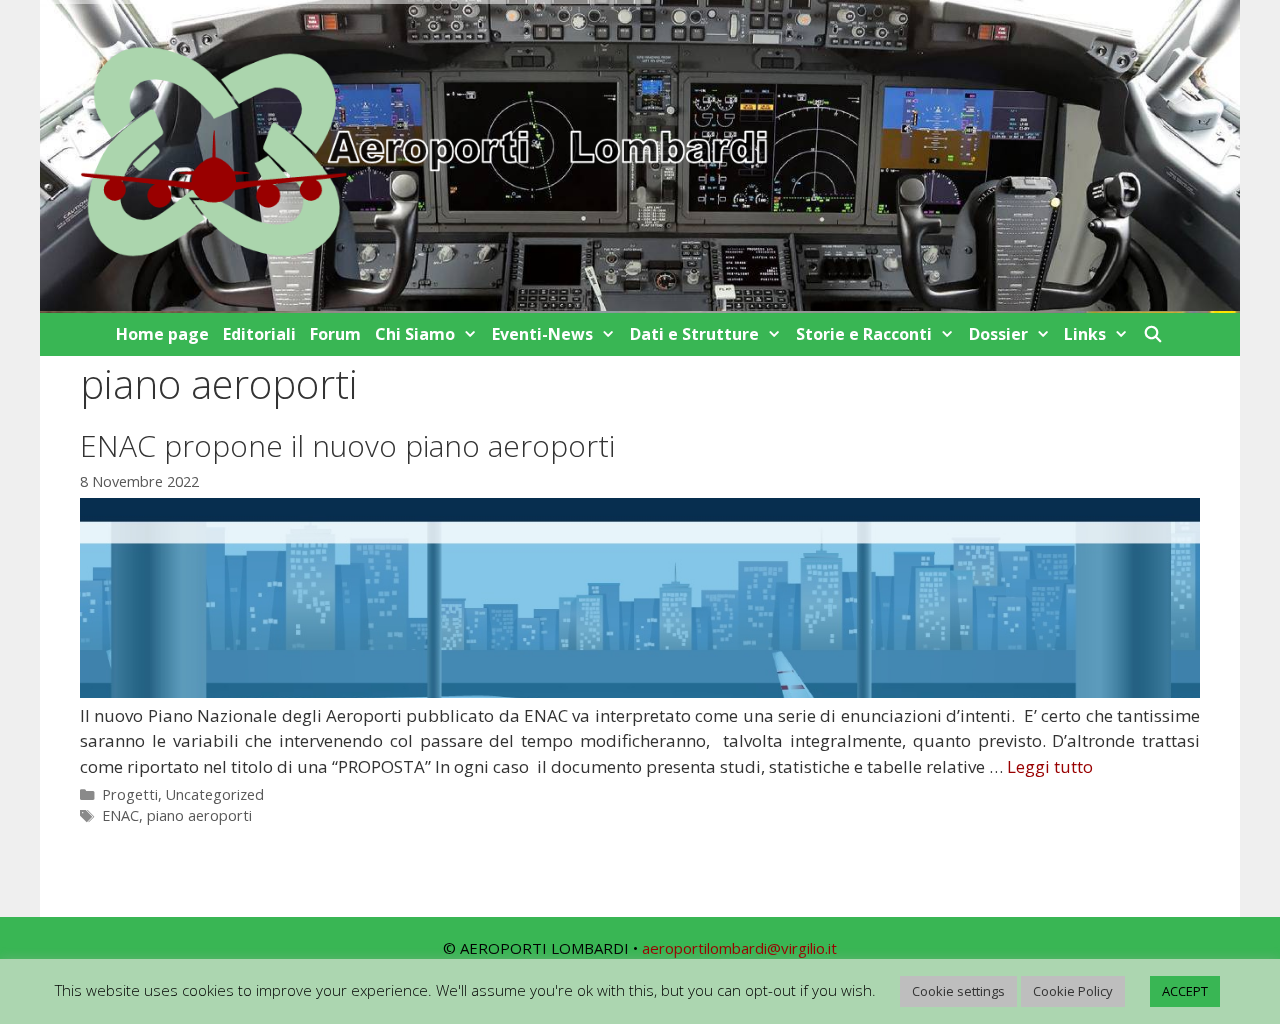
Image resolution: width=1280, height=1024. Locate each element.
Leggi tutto (1050, 766)
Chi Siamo (415, 334)
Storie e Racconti (864, 334)
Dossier (998, 334)
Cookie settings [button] (958, 991)
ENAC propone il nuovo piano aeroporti (347, 445)
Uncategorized (215, 794)
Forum (335, 334)
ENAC (120, 815)
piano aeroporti (199, 815)
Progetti (130, 794)
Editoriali (259, 334)
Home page (162, 334)
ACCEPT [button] (1185, 991)
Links (1085, 334)
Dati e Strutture (694, 334)
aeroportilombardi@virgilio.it (739, 948)
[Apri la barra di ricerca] (1153, 334)
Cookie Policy (1073, 991)
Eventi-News (542, 334)
